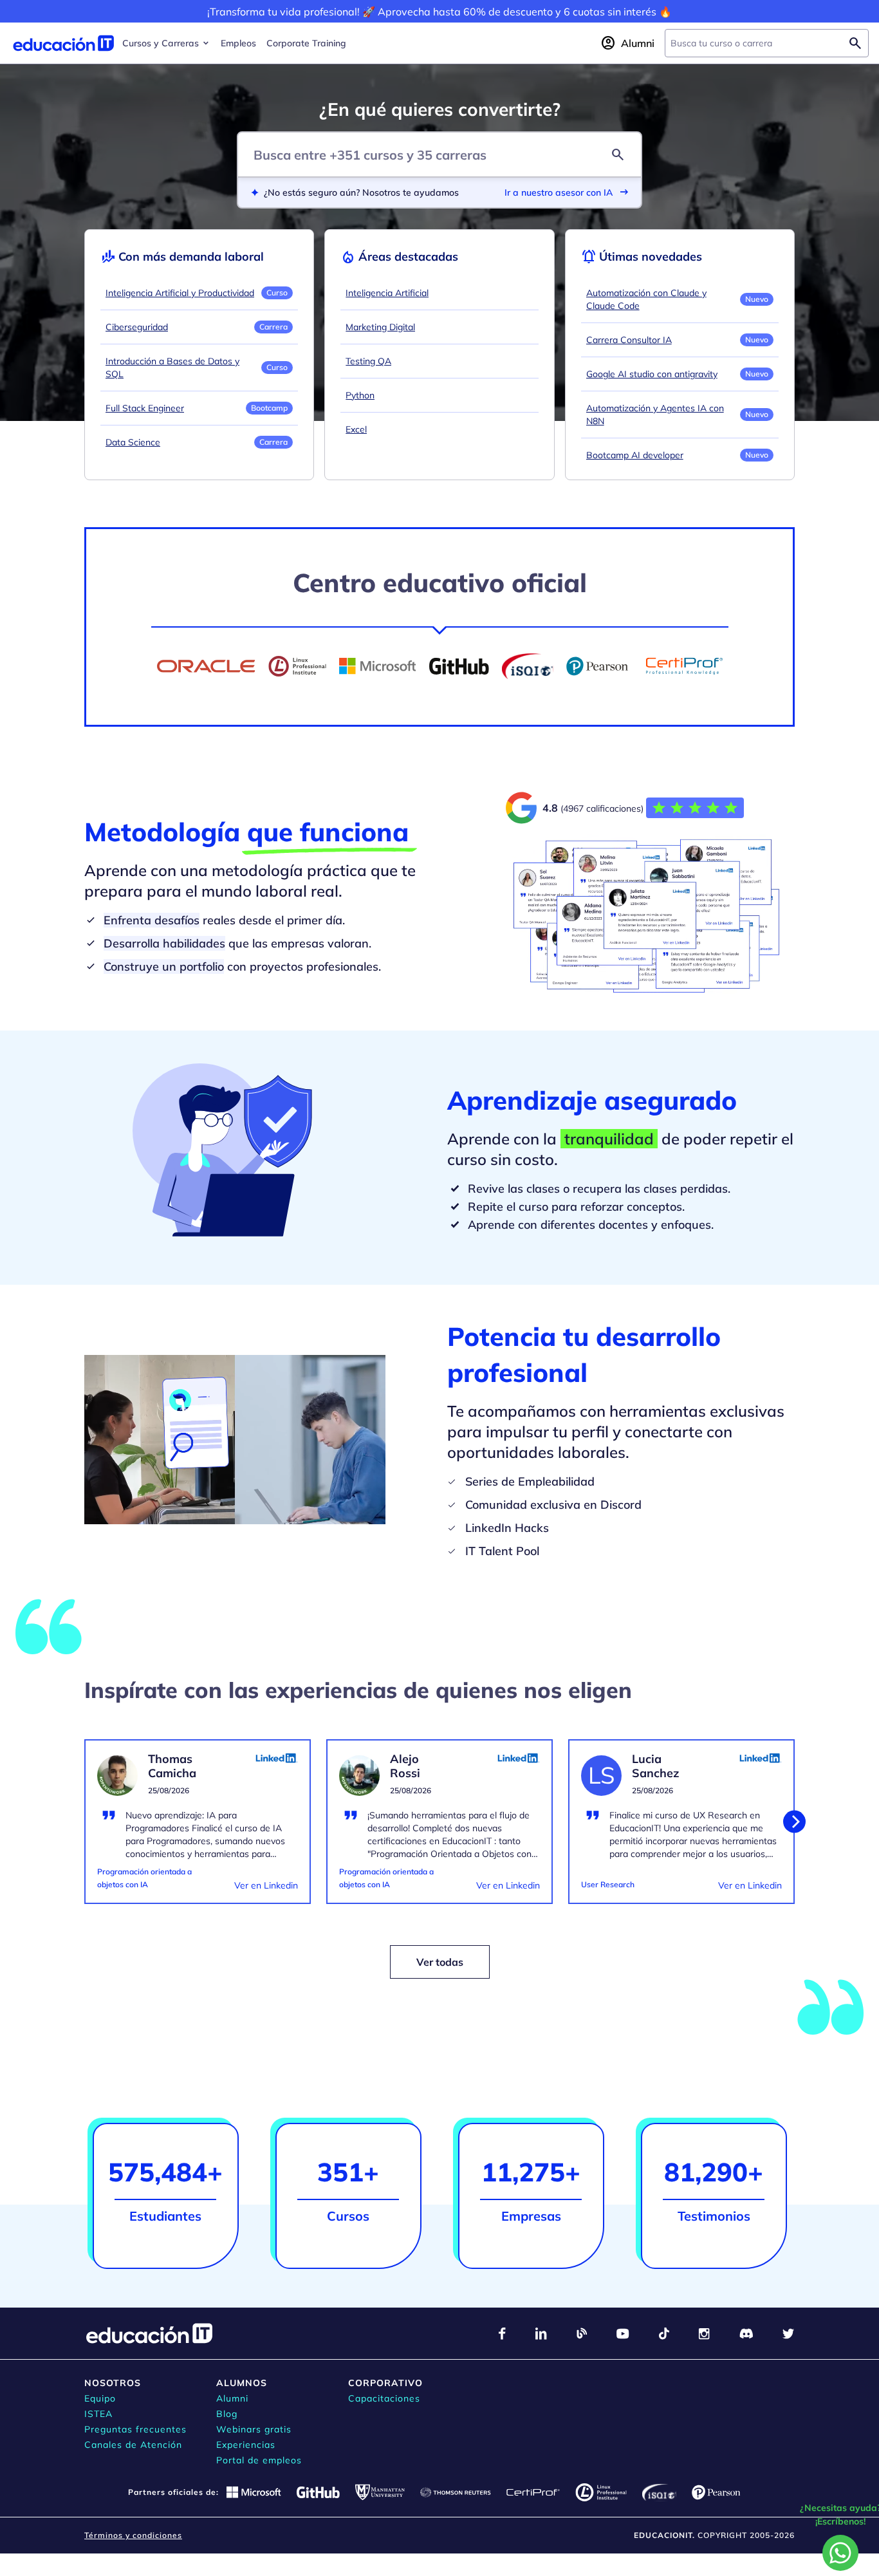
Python (360, 395)
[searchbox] (756, 43)
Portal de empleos (259, 2460)
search (618, 154)
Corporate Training (306, 43)
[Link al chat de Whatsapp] (840, 2553)
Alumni (232, 2398)
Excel (356, 429)
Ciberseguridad (137, 327)
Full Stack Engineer (145, 408)
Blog (227, 2414)
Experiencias (246, 2445)
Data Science (133, 442)
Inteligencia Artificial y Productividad (180, 293)
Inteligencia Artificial (387, 293)
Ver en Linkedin (266, 1885)
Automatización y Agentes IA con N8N (655, 415)
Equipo (100, 2398)
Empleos (238, 43)
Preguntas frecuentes (135, 2429)
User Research (608, 1884)
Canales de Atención (133, 2445)
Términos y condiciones (133, 2535)
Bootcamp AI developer (635, 455)
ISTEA (98, 2414)
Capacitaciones (384, 2398)
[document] (198, 1829)
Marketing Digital (380, 327)
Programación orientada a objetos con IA (144, 1878)
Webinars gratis (254, 2429)
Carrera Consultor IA (629, 340)
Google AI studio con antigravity (652, 374)
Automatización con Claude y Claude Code (646, 299)
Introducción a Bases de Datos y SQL (172, 368)
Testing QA (368, 361)
